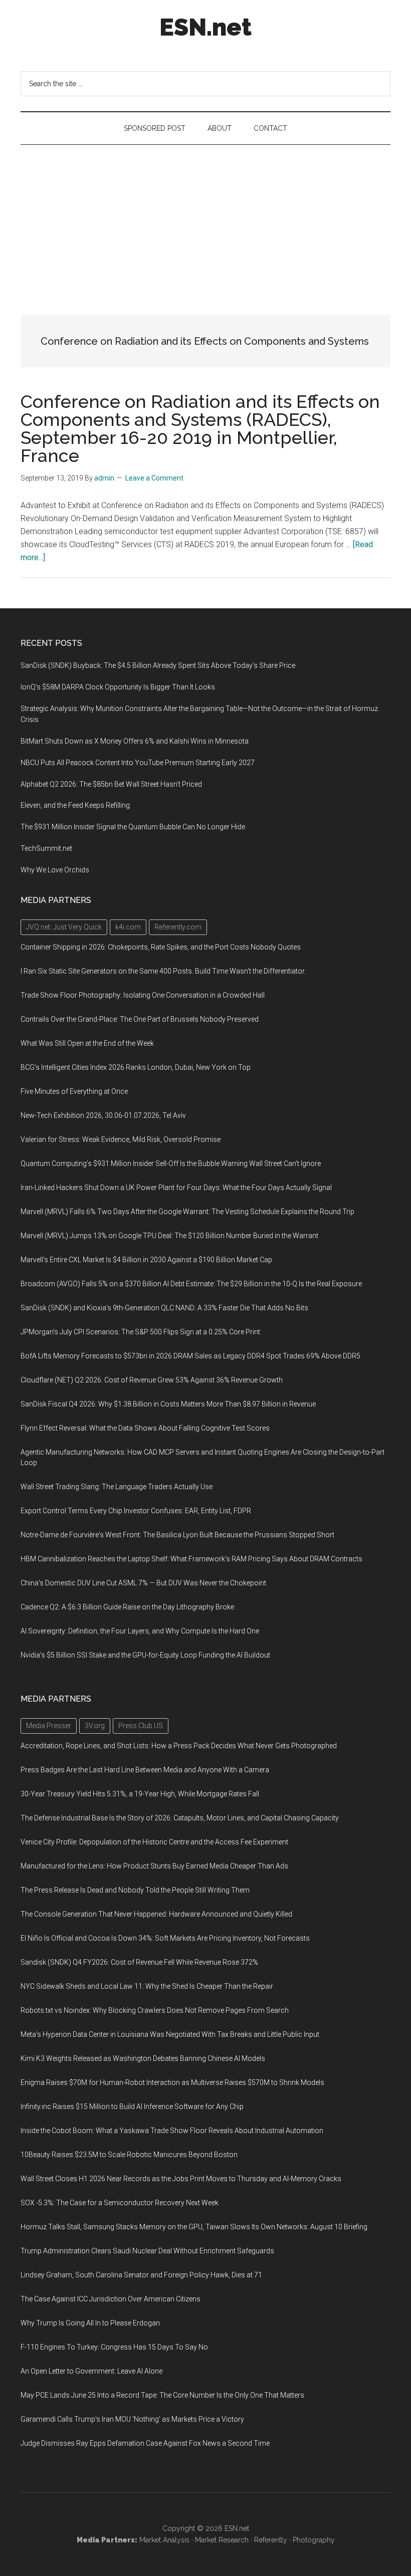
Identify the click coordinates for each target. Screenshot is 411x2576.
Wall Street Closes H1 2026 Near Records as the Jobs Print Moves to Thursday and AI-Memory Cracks (181, 2179)
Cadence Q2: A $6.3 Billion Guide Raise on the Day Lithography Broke (127, 1607)
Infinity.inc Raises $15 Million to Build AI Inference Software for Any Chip (132, 2106)
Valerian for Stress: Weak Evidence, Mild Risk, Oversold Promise (121, 1139)
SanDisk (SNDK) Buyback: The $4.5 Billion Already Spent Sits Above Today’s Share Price (158, 665)
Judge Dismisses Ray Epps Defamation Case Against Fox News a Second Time (145, 2443)
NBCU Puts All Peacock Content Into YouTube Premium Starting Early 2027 (138, 763)
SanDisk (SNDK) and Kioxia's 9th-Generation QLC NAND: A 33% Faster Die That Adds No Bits (164, 1308)
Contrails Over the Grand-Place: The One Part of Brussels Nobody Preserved (140, 1019)
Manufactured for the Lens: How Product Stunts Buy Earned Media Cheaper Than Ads (154, 1866)
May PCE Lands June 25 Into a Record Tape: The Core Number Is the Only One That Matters (162, 2395)
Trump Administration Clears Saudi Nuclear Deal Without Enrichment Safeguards (147, 2251)
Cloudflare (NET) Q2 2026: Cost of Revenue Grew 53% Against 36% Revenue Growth (152, 1380)
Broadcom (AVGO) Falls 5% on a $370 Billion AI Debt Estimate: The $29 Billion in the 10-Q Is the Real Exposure (191, 1284)
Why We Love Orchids (55, 870)
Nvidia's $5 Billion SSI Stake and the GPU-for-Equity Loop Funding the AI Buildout (145, 1655)
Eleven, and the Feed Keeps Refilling (75, 805)
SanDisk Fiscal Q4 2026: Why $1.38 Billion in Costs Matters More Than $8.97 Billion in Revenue (168, 1404)
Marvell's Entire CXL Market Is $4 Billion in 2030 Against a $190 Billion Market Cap (146, 1260)
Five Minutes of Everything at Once (74, 1091)
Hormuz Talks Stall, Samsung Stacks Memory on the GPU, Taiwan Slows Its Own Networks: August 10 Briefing (194, 2227)
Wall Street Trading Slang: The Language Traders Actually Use (117, 1487)
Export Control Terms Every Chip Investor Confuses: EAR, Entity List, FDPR (136, 1511)
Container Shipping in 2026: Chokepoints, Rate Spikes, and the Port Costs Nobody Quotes (161, 947)
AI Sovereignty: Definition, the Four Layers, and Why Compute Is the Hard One (140, 1631)
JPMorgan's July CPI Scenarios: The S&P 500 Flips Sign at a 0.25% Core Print (140, 1332)
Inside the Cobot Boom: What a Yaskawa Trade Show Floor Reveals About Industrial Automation (172, 2131)
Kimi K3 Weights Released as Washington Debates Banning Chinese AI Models (143, 2058)
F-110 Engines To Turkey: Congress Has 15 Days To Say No (114, 2347)
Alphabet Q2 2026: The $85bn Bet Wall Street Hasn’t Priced (111, 784)
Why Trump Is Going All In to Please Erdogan (90, 2323)
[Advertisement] (205, 220)
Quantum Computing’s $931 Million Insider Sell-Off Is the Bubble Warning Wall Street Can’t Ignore (171, 1163)
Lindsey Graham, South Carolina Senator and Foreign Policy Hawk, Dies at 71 (141, 2275)
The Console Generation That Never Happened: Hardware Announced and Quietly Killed (156, 1914)
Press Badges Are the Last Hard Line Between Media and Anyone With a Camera (145, 1770)
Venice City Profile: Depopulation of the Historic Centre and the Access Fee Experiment (154, 1842)
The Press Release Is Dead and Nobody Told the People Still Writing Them (135, 1890)
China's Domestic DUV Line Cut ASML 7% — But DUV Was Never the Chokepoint (143, 1583)
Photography (314, 2540)
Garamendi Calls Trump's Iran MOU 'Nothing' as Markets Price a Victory (132, 2419)
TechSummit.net (46, 848)
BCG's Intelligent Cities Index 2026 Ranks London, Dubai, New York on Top (136, 1067)
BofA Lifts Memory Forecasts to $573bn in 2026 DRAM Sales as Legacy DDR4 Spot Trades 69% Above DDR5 (190, 1356)
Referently (271, 2540)
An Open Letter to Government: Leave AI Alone (91, 2371)
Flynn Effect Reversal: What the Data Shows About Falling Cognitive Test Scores (145, 1428)
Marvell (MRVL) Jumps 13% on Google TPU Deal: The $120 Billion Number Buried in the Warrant (169, 1236)
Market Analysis (164, 2540)
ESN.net (205, 27)
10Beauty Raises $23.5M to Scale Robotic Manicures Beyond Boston (129, 2155)
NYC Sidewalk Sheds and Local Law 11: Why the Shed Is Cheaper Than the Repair (147, 1986)
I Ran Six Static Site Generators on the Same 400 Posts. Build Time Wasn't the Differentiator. (163, 971)
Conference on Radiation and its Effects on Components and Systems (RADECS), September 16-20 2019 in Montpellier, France (200, 428)
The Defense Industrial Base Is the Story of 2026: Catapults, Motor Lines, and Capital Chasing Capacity (180, 1818)
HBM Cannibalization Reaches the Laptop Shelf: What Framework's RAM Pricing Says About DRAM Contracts (191, 1559)
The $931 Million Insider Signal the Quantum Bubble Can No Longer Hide (133, 827)
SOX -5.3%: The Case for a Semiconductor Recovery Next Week (120, 2203)
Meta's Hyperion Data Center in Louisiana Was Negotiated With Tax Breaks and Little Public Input (170, 2034)
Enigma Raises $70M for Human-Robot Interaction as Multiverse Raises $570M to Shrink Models (172, 2082)
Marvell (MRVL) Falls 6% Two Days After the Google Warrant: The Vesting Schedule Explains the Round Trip (187, 1212)
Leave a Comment (154, 478)
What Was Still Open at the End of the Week (87, 1043)
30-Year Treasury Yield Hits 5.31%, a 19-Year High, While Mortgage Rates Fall (140, 1794)
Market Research (222, 2540)
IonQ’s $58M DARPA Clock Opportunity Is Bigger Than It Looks (118, 687)
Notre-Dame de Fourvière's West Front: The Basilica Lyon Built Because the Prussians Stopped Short (177, 1535)
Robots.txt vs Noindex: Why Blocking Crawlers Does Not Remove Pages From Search (155, 2010)
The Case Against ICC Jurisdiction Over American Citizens (111, 2299)
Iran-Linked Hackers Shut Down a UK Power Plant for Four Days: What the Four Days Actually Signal (176, 1188)
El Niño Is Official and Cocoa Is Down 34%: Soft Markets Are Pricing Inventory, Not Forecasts (165, 1938)
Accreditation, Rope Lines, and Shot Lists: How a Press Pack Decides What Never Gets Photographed (179, 1746)
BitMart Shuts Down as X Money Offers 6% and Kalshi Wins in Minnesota (135, 741)
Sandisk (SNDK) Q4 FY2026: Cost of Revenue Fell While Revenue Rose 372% (139, 1962)
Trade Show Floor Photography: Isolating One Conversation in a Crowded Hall (143, 995)
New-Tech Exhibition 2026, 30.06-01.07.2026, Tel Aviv (103, 1115)
